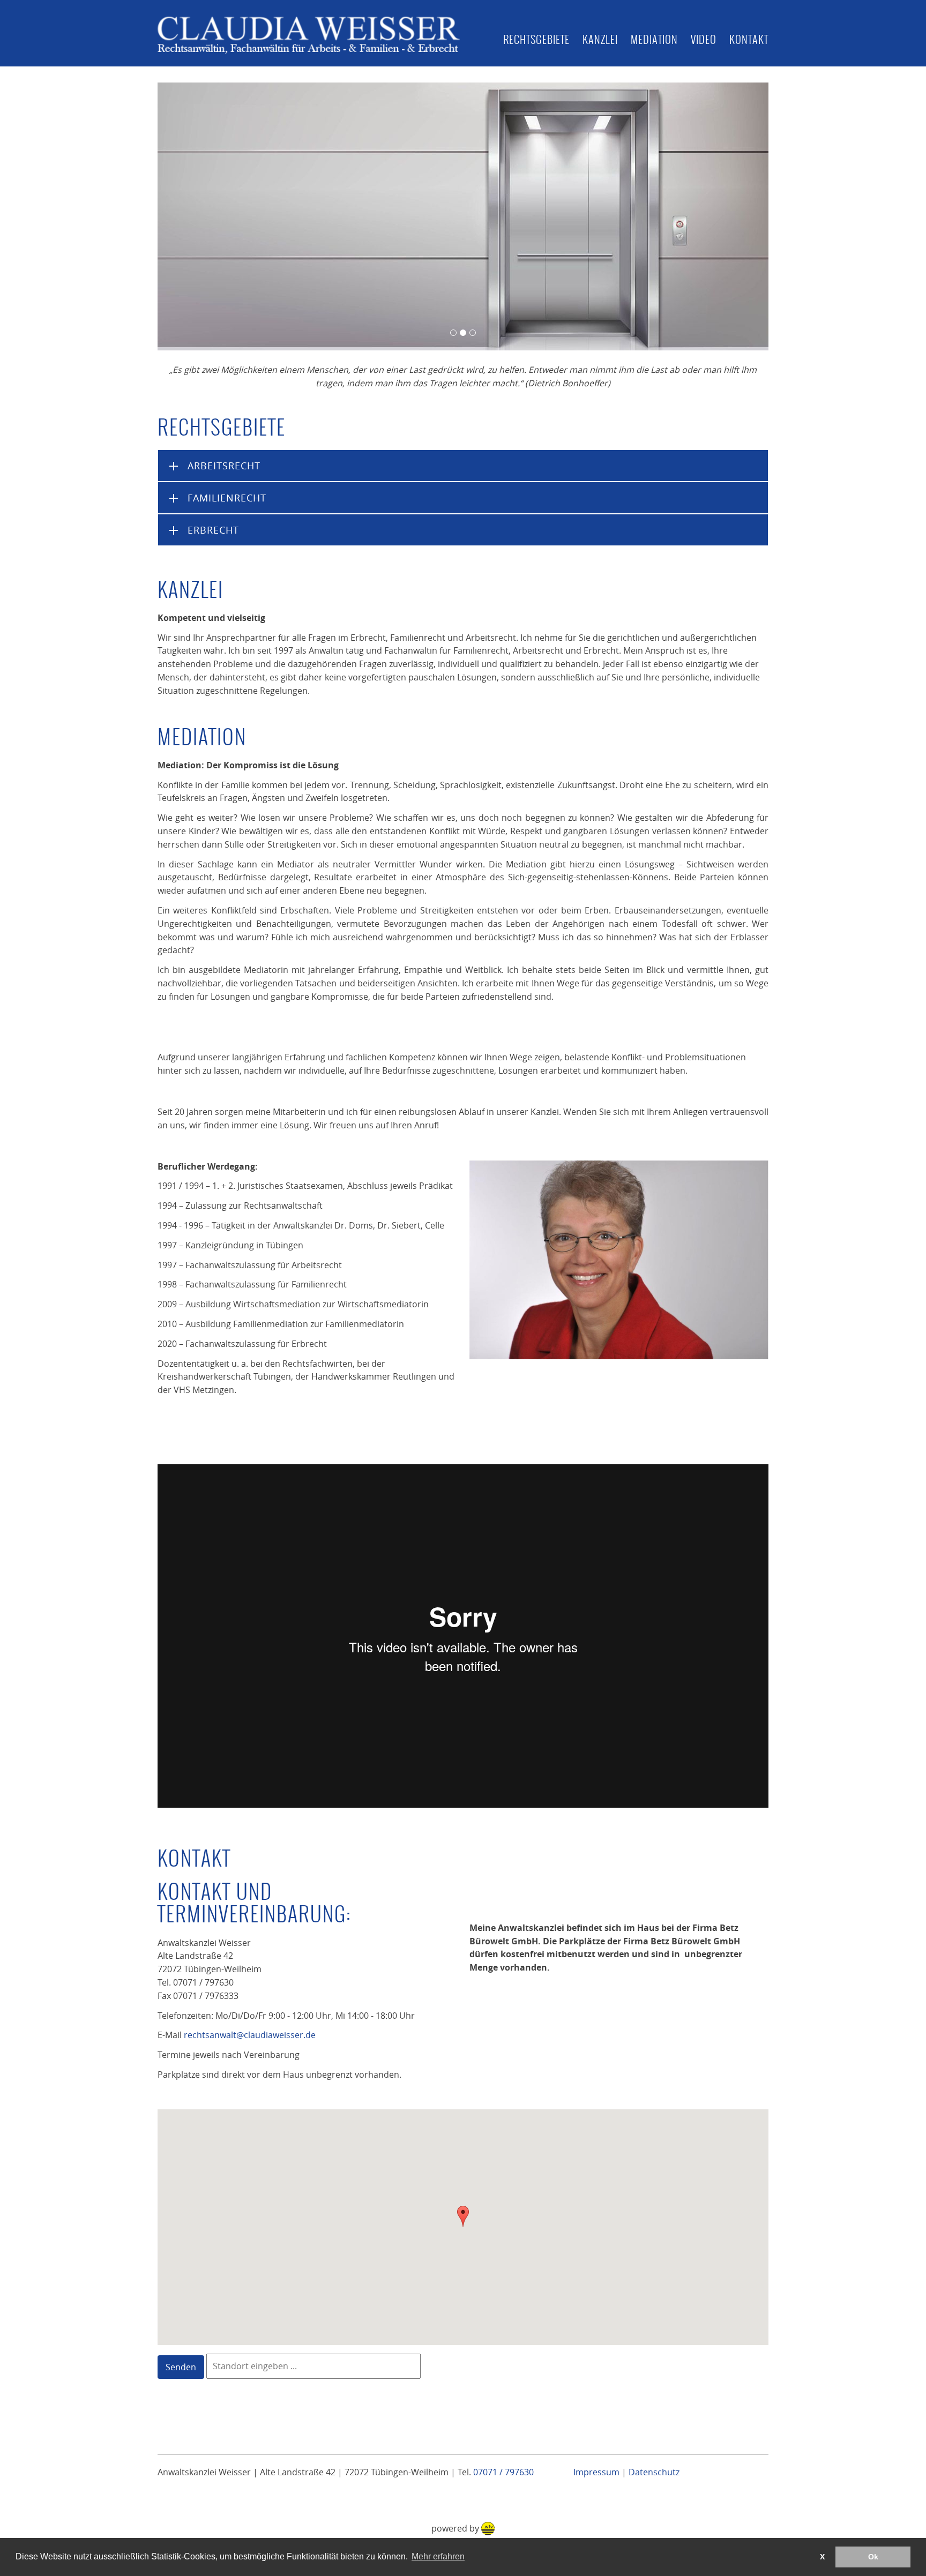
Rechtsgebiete (536, 39)
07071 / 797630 (503, 2472)
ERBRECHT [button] (213, 530)
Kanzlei (600, 39)
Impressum (596, 2472)
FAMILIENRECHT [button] (227, 498)
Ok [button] (873, 2557)
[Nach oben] (887, 2500)
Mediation (654, 39)
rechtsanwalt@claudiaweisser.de (250, 2035)
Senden (181, 2367)
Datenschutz (654, 2472)
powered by (456, 2528)
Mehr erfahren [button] (438, 2556)
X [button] (822, 2557)
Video (704, 39)
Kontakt (749, 39)
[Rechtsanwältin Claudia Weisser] (619, 1260)
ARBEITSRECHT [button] (224, 466)
